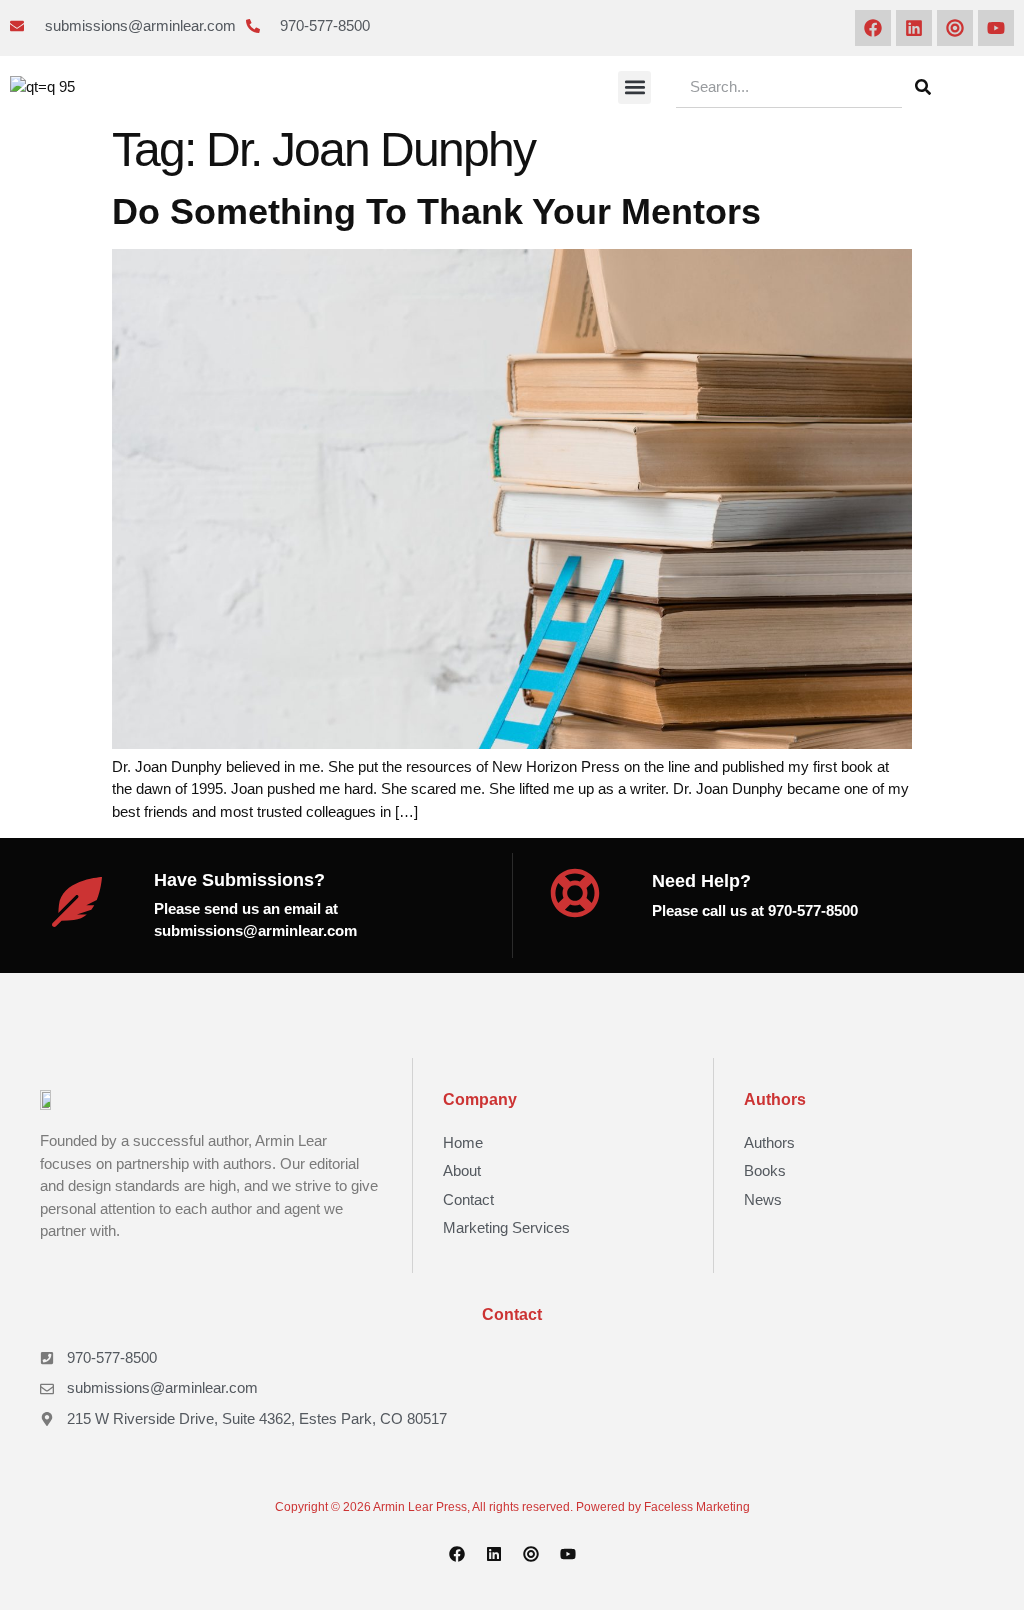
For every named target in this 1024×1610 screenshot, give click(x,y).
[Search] (923, 87)
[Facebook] (873, 28)
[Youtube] (996, 28)
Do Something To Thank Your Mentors (436, 211)
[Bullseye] (955, 28)
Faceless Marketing (697, 1507)
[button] (634, 87)
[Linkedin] (914, 28)
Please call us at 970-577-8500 (755, 910)
